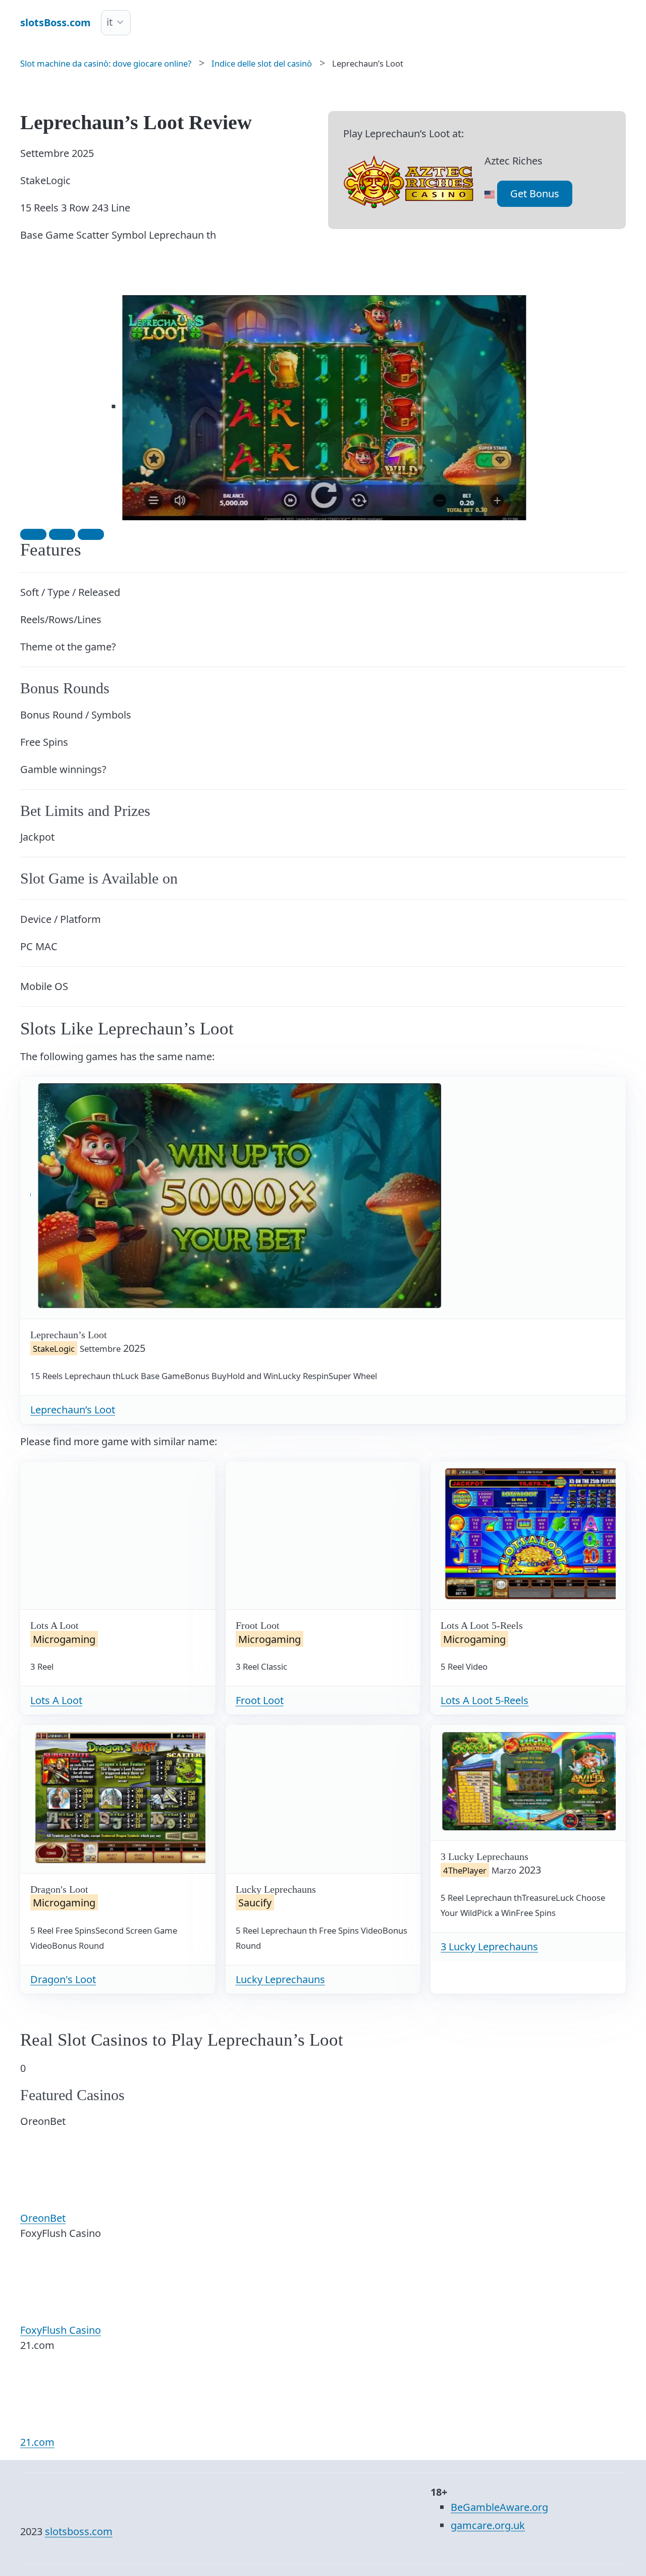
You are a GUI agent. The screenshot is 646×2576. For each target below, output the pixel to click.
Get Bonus (535, 194)
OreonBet (43, 2218)
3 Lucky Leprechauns (489, 1947)
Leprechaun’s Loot (73, 1410)
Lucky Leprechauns (280, 1979)
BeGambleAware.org (499, 2507)
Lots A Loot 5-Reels (484, 1700)
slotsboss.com (79, 2531)
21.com (37, 2442)
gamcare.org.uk (488, 2525)
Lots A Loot (56, 1700)
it (110, 22)
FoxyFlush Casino (61, 2330)
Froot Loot (260, 1700)
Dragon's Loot (63, 1979)
